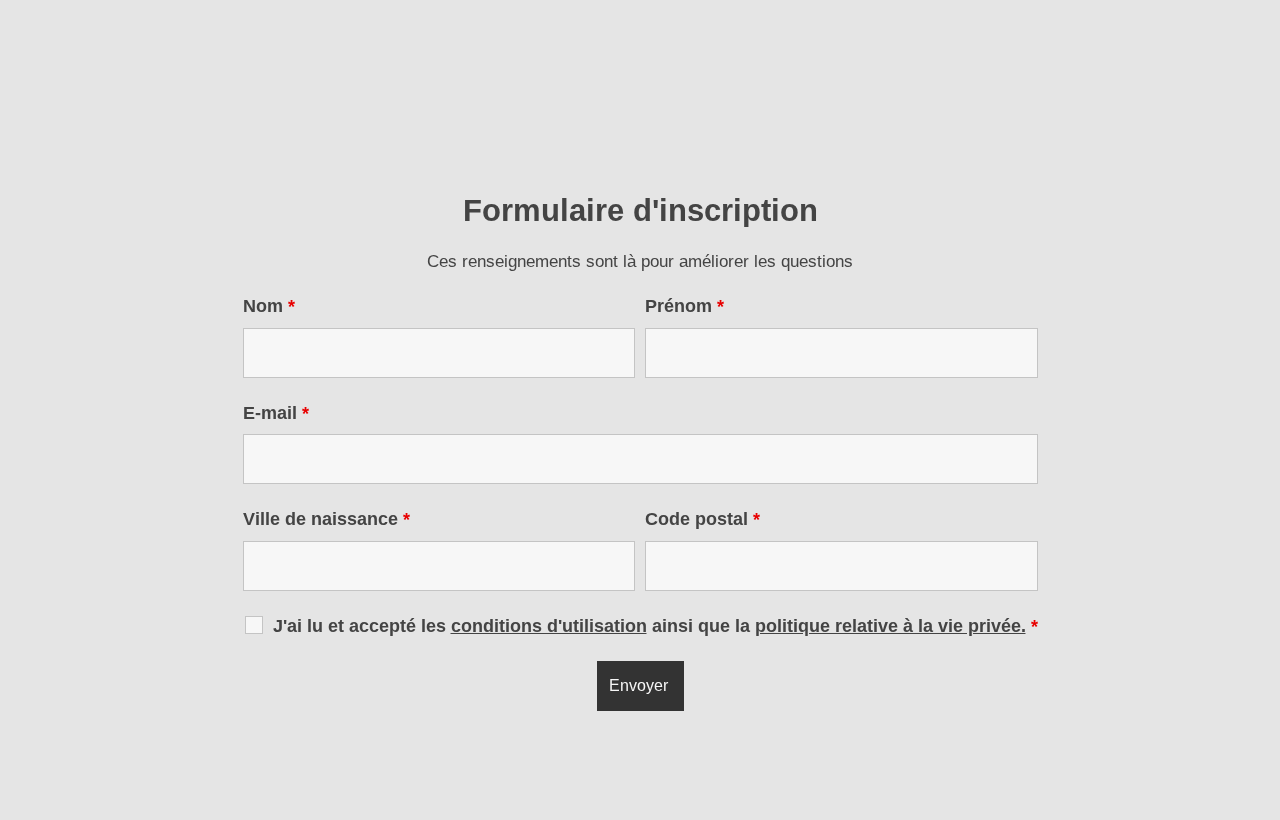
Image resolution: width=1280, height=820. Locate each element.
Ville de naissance (326, 519)
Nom (269, 306)
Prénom (684, 306)
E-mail (276, 413)
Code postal (702, 519)
